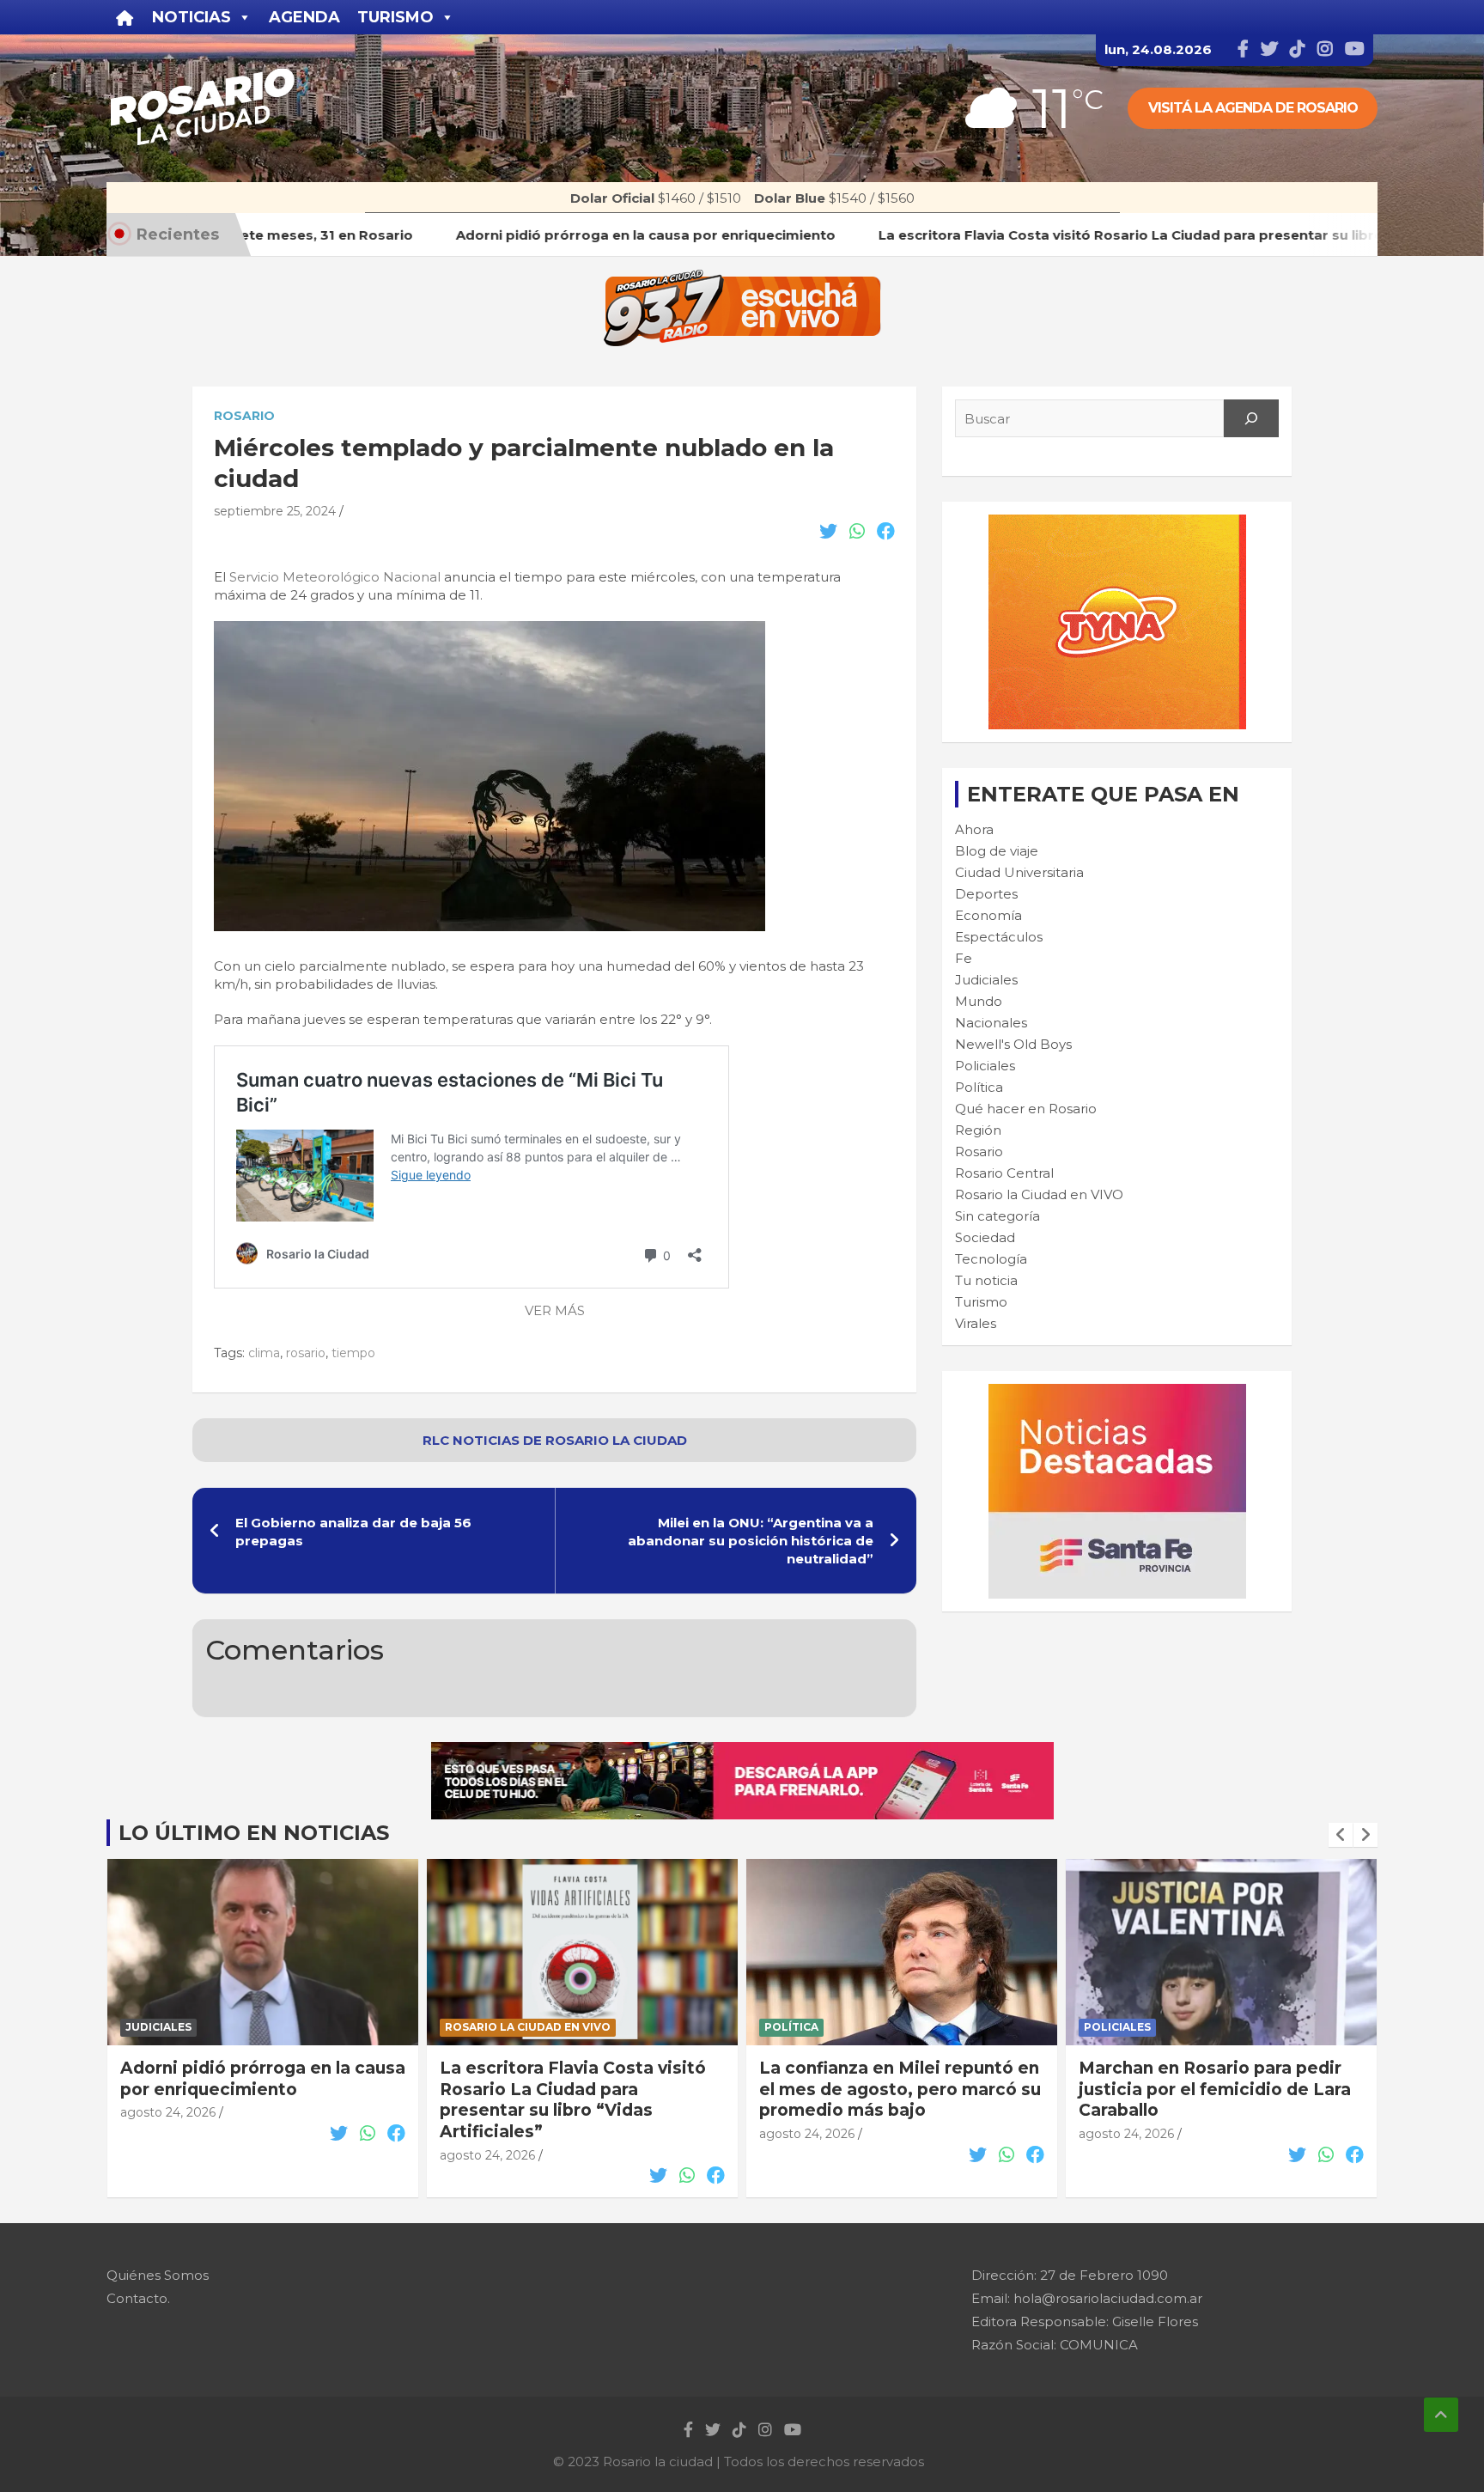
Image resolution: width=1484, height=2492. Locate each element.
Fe (964, 958)
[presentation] (1341, 1835)
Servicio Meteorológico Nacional (335, 577)
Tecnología (991, 1259)
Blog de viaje (997, 851)
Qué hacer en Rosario (1026, 1109)
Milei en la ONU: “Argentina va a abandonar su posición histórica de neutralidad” (751, 1541)
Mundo (979, 1001)
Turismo (981, 1302)
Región (978, 1130)
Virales (976, 1323)
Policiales (985, 1066)
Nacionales (991, 1023)
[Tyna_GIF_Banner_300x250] (1117, 524)
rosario (306, 1353)
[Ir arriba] (1441, 2415)
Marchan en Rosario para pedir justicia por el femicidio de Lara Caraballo (1215, 2089)
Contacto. (138, 2298)
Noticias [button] (192, 17)
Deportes (986, 894)
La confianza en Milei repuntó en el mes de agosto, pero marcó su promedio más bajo (900, 2089)
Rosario (244, 416)
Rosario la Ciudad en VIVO (1039, 1194)
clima (264, 1353)
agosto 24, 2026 (168, 2112)
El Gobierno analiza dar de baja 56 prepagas (353, 1532)
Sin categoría (997, 1216)
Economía (988, 915)
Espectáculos (999, 937)
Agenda (304, 17)
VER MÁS (555, 1310)
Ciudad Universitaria (1019, 872)
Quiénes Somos (158, 2275)
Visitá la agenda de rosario (1253, 108)
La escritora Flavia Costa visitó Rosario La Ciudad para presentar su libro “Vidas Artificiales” (573, 2100)
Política (979, 1087)
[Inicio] (125, 17)
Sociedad (985, 1237)
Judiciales (986, 980)
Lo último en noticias (254, 1833)
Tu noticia (986, 1280)
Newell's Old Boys (1013, 1044)
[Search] (1251, 418)
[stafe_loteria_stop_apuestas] (742, 1751)
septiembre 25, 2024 (275, 511)
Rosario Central (1004, 1173)
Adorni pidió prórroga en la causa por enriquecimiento (263, 2079)
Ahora (974, 829)
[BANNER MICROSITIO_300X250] (1117, 1393)
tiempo (353, 1353)
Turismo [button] (395, 17)
